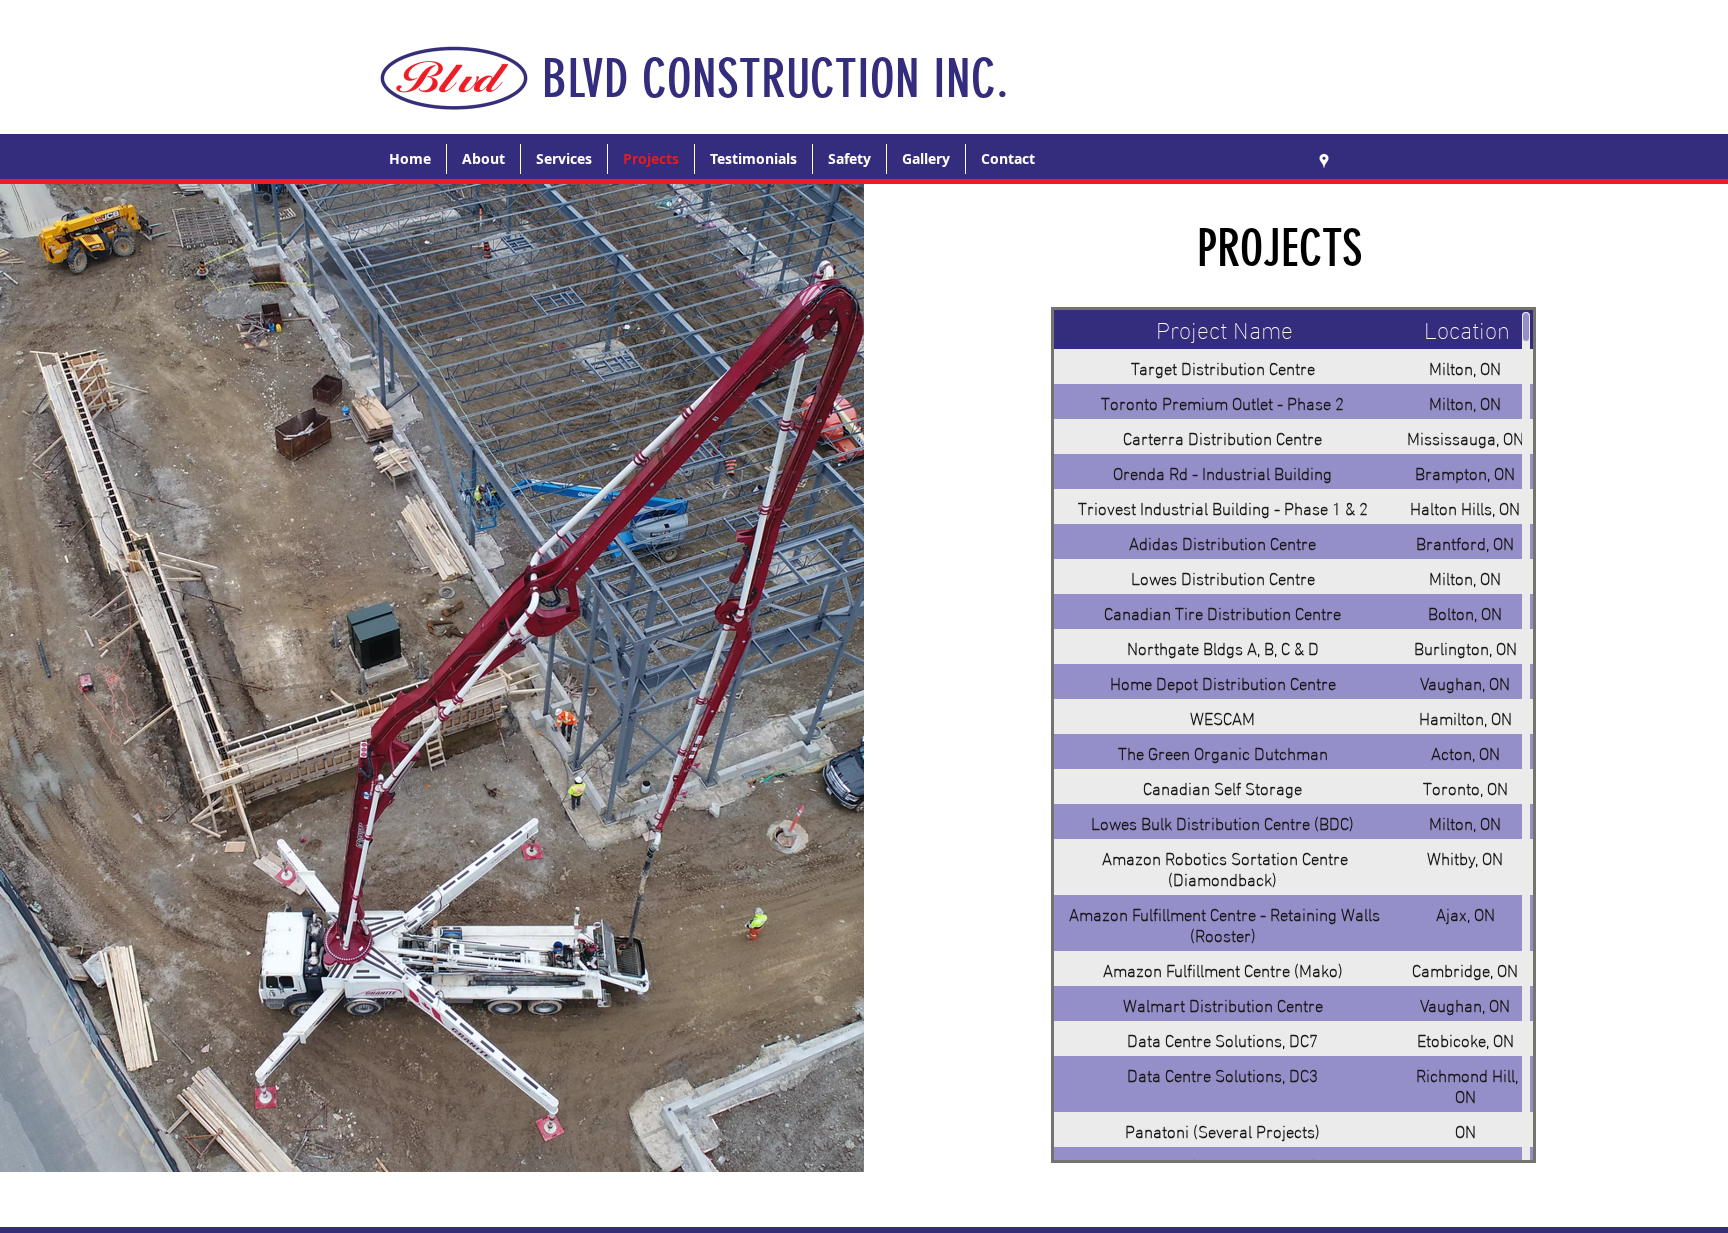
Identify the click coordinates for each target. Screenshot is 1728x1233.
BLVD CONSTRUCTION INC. (775, 78)
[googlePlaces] (1324, 161)
